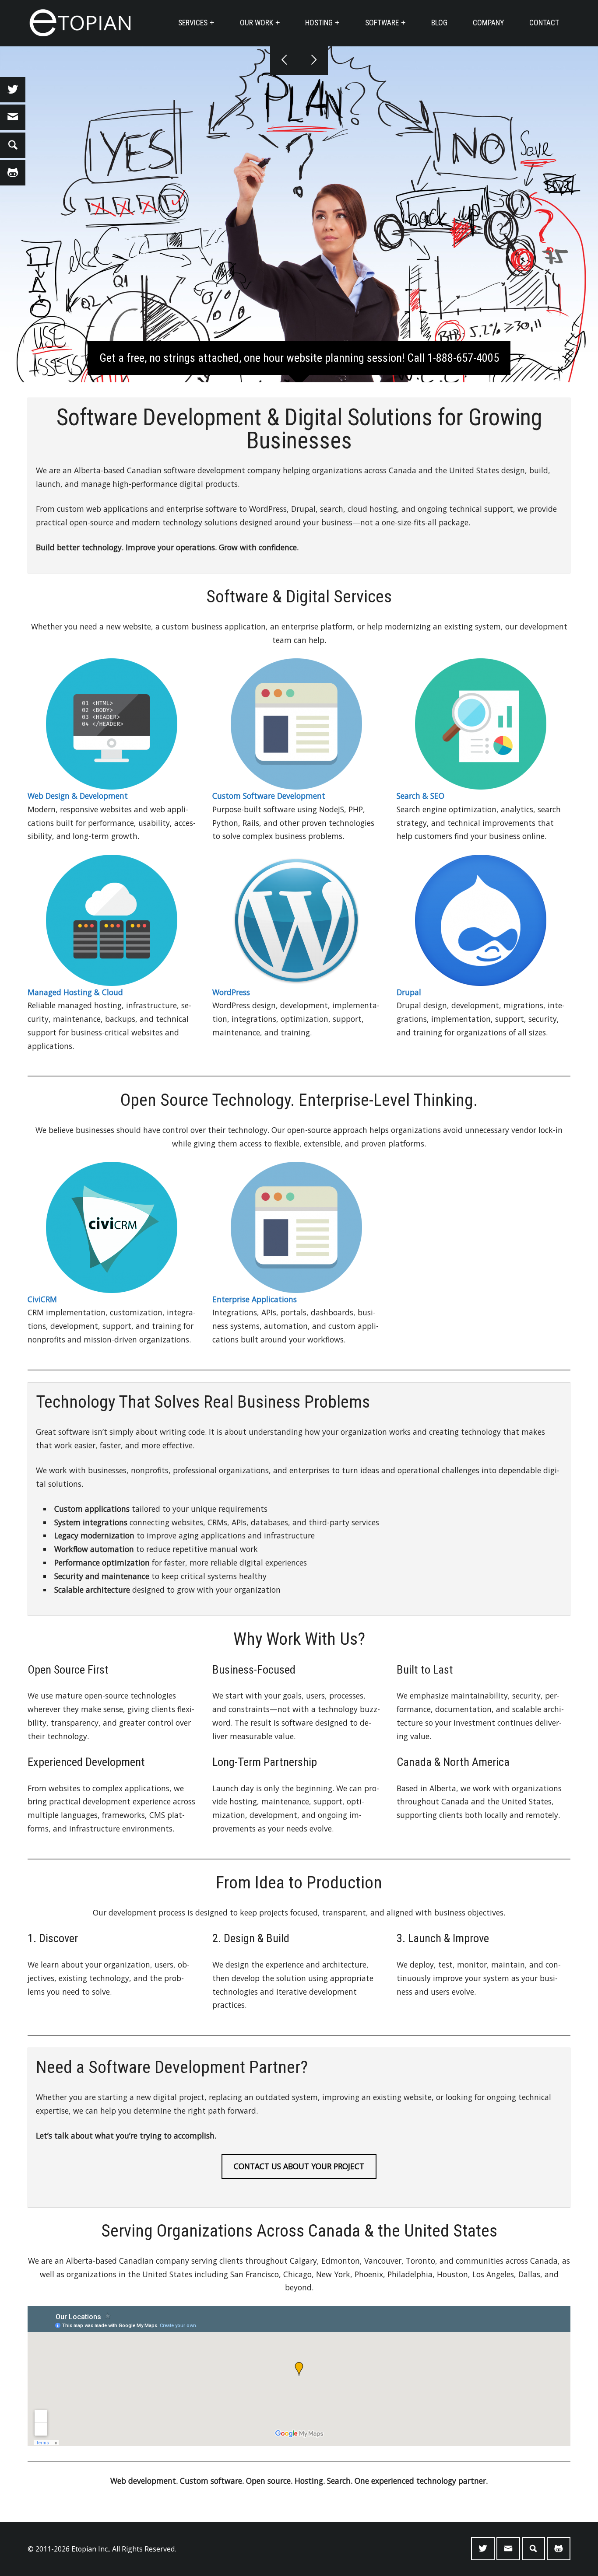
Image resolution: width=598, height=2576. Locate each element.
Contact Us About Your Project (299, 2166)
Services (193, 23)
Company (488, 23)
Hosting (319, 23)
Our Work (257, 23)
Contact (544, 23)
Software (382, 23)
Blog (439, 23)
